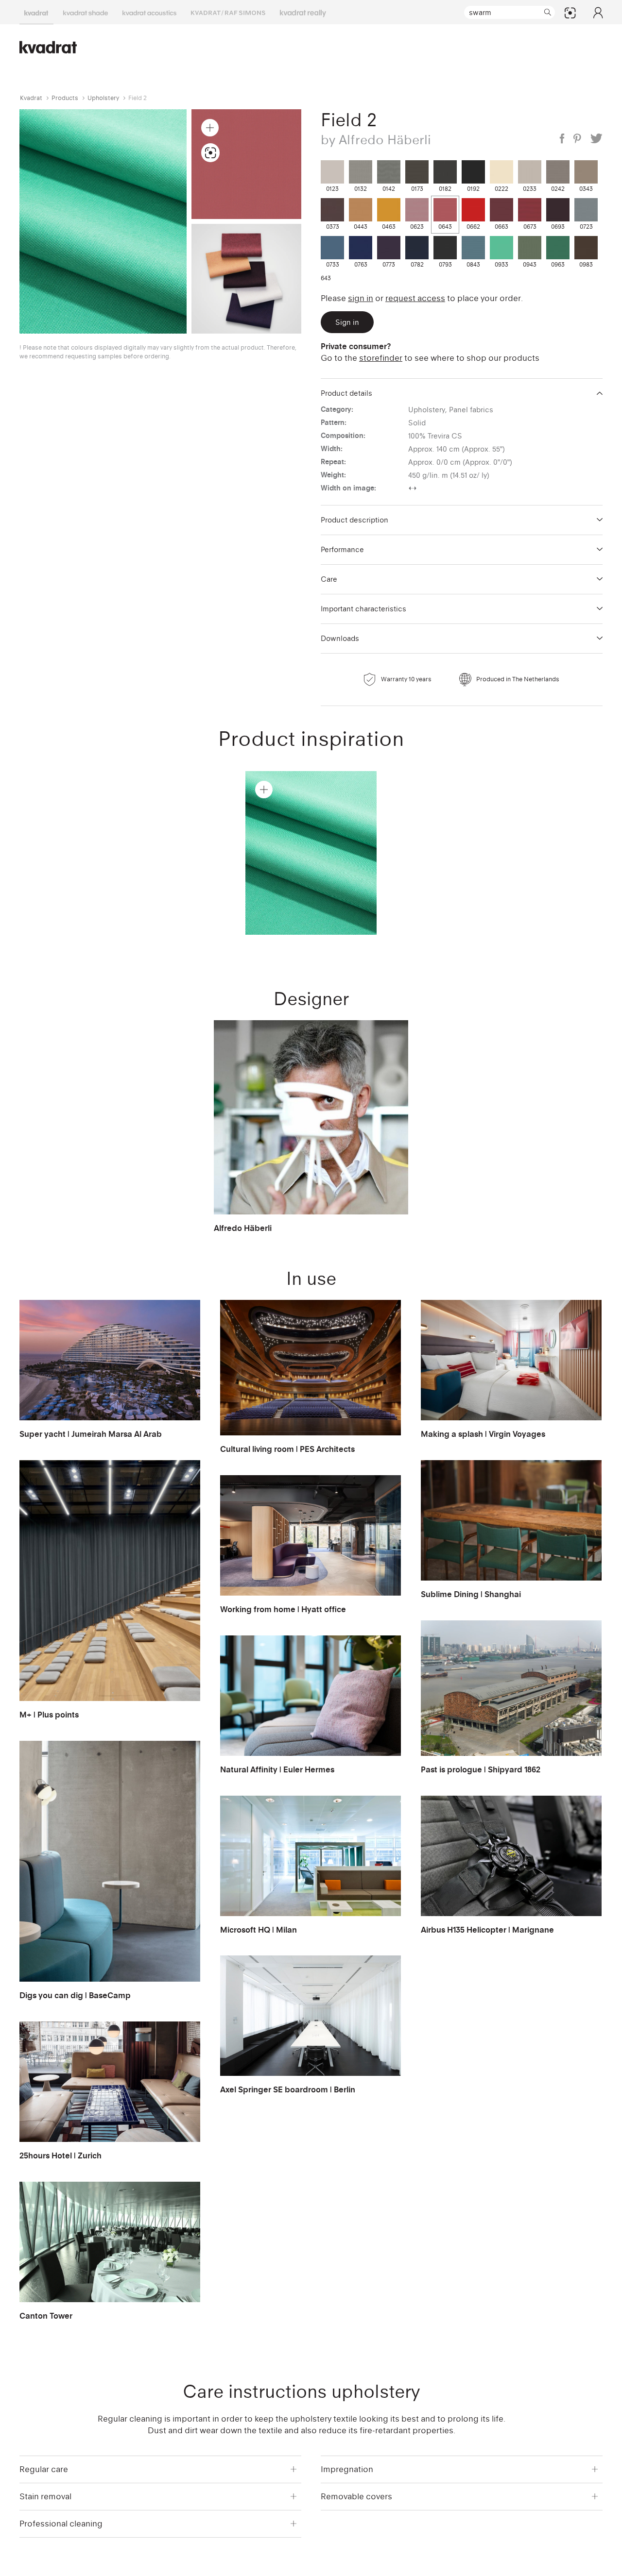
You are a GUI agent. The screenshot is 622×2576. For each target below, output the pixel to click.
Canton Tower (46, 2316)
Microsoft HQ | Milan (259, 1930)
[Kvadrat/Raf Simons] (228, 12)
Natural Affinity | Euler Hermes (277, 1769)
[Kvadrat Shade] (86, 12)
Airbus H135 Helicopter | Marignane (487, 1930)
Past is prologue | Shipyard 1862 (481, 1769)
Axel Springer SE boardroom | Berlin (288, 2089)
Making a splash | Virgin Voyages (483, 1434)
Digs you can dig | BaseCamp (75, 1995)
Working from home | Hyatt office (283, 1609)
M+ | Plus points (49, 1715)
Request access (415, 298)
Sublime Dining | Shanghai (471, 1594)
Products (65, 98)
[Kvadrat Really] (303, 12)
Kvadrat (31, 98)
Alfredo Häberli (243, 1228)
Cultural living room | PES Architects (287, 1449)
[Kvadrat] (36, 12)
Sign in (361, 298)
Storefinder (381, 358)
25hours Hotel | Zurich (60, 2155)
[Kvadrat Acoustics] (149, 12)
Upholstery (103, 98)
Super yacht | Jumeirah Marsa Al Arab (91, 1434)
